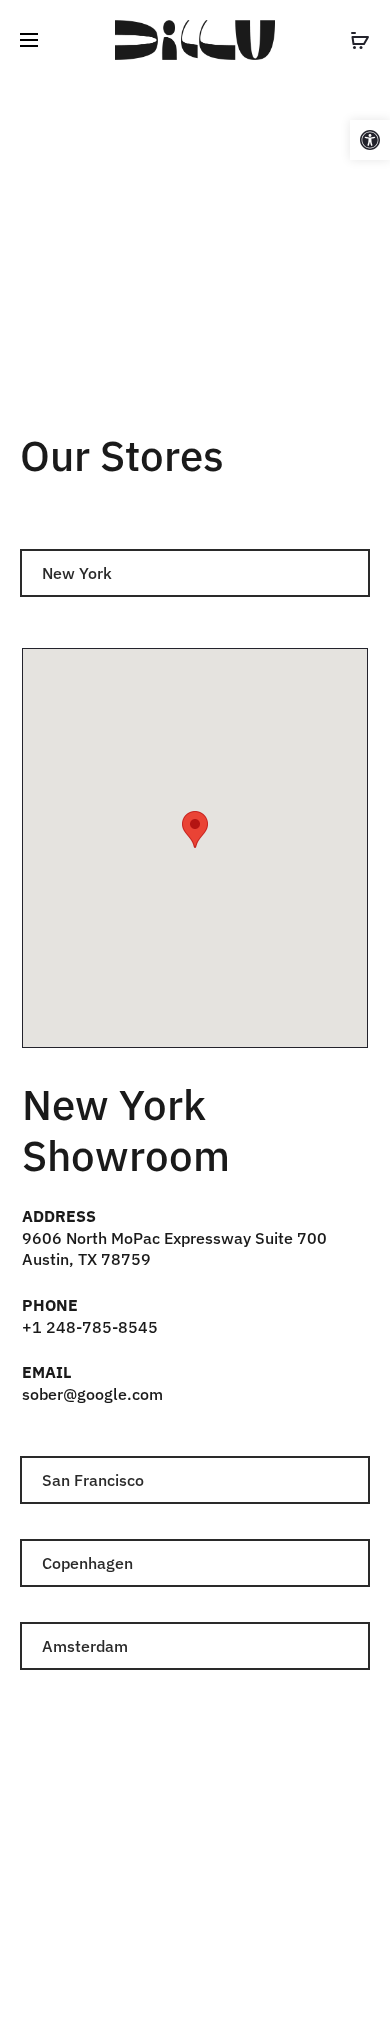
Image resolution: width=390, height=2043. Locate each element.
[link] (370, 140)
